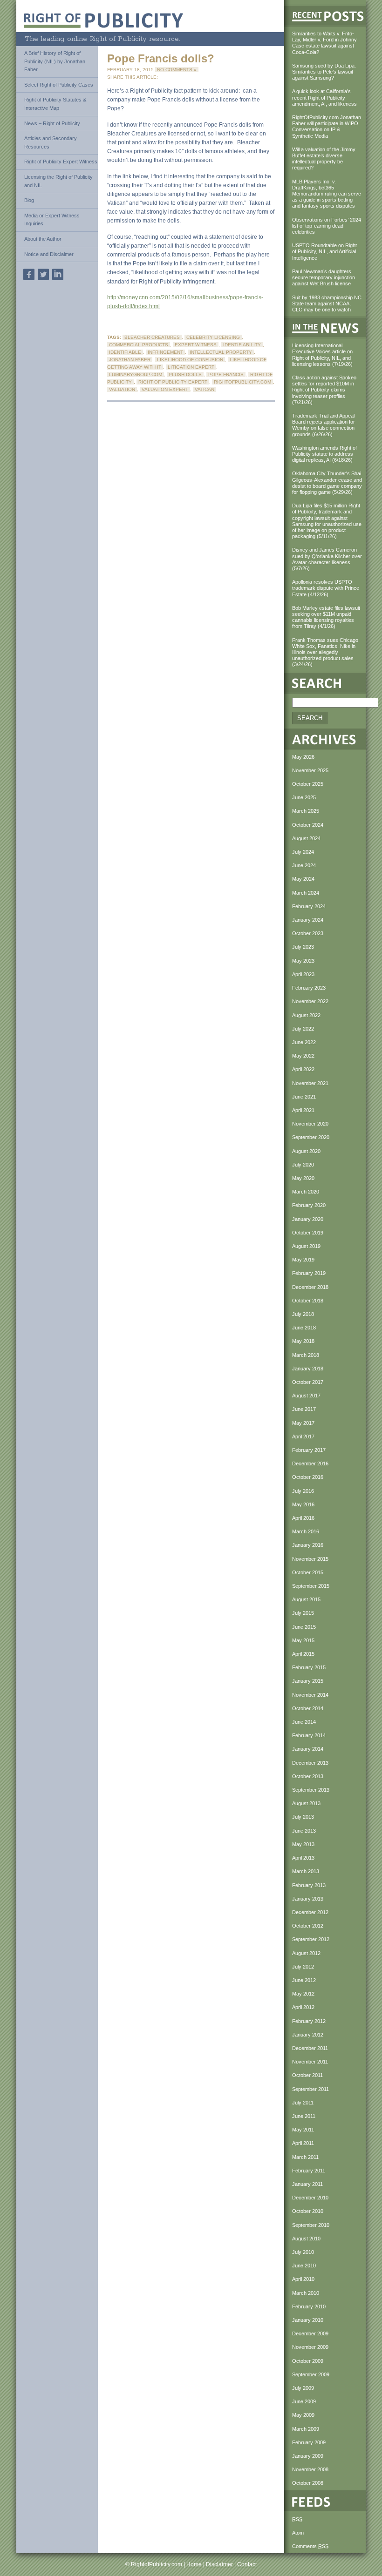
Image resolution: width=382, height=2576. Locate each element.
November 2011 (310, 2062)
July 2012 (303, 1967)
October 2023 (308, 933)
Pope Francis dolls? (161, 58)
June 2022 (304, 1042)
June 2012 (304, 1980)
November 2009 (310, 2347)
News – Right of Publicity (52, 123)
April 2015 (303, 1654)
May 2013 (303, 1844)
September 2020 (311, 1137)
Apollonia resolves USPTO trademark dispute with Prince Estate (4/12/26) (326, 588)
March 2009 (306, 2429)
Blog (29, 200)
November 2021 (310, 1083)
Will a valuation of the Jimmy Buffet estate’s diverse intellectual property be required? (324, 159)
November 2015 (310, 1559)
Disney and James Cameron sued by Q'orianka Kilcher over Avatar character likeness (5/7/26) (327, 559)
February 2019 (309, 1273)
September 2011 (310, 2089)
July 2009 (303, 2388)
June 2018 (304, 1328)
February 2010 (309, 2306)
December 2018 (310, 1287)
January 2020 (308, 1219)
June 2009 (304, 2401)
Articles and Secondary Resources (51, 142)
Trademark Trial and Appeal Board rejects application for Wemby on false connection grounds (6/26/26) (324, 425)
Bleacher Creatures (152, 337)
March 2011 (305, 2157)
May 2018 (303, 1341)
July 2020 (303, 1165)
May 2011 (303, 2130)
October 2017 (308, 1382)
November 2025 (310, 770)
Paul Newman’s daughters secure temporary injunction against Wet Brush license (324, 277)
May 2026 (303, 757)
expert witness (196, 345)
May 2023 (303, 961)
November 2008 (310, 2469)
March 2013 (306, 1871)
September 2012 (311, 1939)
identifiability (242, 345)
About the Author (43, 239)
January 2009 (308, 2456)
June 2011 (304, 2116)
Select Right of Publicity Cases (59, 85)
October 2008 (308, 2483)
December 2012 (310, 1912)
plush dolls (185, 374)
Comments (310, 2546)
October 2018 (308, 1301)
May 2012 (303, 1994)
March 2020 (306, 1192)
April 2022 (303, 1069)
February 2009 (309, 2442)
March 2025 (306, 811)
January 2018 (308, 1369)
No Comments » (177, 70)
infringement (165, 352)
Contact (247, 2564)
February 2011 (309, 2171)
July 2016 (303, 1491)
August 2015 (306, 1599)
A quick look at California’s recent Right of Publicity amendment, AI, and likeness (324, 97)
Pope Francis (226, 374)
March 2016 (306, 1531)
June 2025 (304, 797)
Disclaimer (219, 2564)
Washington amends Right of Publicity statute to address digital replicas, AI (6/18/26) (324, 454)
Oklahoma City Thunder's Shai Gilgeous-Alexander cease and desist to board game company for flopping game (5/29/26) (327, 483)
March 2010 (306, 2293)
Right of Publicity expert (173, 382)
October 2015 (308, 1572)
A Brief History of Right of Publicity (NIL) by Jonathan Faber (55, 61)
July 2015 (303, 1613)
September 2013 (311, 1790)
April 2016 (303, 1518)
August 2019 (306, 1246)
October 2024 (308, 825)
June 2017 (304, 1409)
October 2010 (308, 2211)
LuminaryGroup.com (136, 374)
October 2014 (308, 1708)
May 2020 (303, 1178)
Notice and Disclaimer (49, 254)
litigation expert (191, 367)
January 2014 (308, 1749)
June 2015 (304, 1627)
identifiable (125, 352)
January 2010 (308, 2320)
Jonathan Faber (130, 360)
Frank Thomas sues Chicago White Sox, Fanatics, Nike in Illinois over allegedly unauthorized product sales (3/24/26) (325, 652)
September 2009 (311, 2374)
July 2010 (303, 2252)
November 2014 (310, 1695)
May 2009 (303, 2415)
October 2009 (308, 2361)
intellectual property (221, 352)
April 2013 (303, 1858)
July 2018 (303, 1314)
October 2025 (308, 784)
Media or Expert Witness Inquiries (52, 220)
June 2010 (304, 2266)
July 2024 (303, 852)
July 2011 (303, 2103)
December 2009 (310, 2333)
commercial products (139, 345)
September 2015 (311, 1586)
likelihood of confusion (190, 360)
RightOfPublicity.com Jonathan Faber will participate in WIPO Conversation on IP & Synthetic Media (327, 127)
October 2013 (308, 1776)
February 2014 (309, 1735)
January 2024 (308, 920)
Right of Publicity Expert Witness (61, 162)
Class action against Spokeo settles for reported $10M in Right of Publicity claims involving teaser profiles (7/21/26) (324, 390)
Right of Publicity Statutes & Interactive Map (55, 104)
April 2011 (303, 2143)
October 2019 (308, 1233)
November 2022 (310, 1001)
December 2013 (310, 1763)
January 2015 (308, 1681)
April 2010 (303, 2279)
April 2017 (303, 1436)
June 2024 (304, 865)
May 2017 (303, 1423)
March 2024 (306, 893)
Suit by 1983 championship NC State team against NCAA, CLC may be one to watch (327, 303)
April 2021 (303, 1110)
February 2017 (309, 1450)
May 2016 (303, 1504)
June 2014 (304, 1722)
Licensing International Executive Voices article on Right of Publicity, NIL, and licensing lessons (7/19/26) (322, 355)
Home (194, 2564)
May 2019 (303, 1260)
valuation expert (165, 389)
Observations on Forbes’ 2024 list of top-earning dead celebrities (327, 226)
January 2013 (308, 1899)
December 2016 (310, 1463)
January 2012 (308, 2035)
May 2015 (303, 1640)
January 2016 (308, 1545)
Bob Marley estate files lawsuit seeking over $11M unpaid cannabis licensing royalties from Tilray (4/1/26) (326, 617)
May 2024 (303, 879)
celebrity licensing (213, 337)
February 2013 (309, 1885)
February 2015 (309, 1667)
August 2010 (306, 2239)
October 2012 (308, 1926)
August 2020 (306, 1151)
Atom (298, 2533)
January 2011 (307, 2184)
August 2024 (306, 838)
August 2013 (306, 1803)
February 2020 (309, 1205)
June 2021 (304, 1097)
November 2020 (310, 1124)
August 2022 (306, 1015)
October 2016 (308, 1477)
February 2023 (309, 988)
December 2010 (310, 2198)
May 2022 (303, 1056)
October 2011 (307, 2075)
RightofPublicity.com (242, 382)
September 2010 (311, 2225)
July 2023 (303, 947)
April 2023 (303, 974)
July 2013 (303, 1817)
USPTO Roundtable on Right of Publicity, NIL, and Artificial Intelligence (324, 251)
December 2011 (310, 2048)
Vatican (205, 389)
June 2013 (304, 1831)
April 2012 (303, 2007)
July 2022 (303, 1029)
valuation (122, 389)
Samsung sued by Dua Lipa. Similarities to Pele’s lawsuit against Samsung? (324, 72)
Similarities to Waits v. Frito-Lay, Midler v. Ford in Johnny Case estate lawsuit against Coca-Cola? (324, 43)
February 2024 (309, 906)
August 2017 (306, 1396)
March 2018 (306, 1355)
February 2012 (309, 2021)
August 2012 (306, 1953)
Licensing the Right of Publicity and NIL (58, 181)
